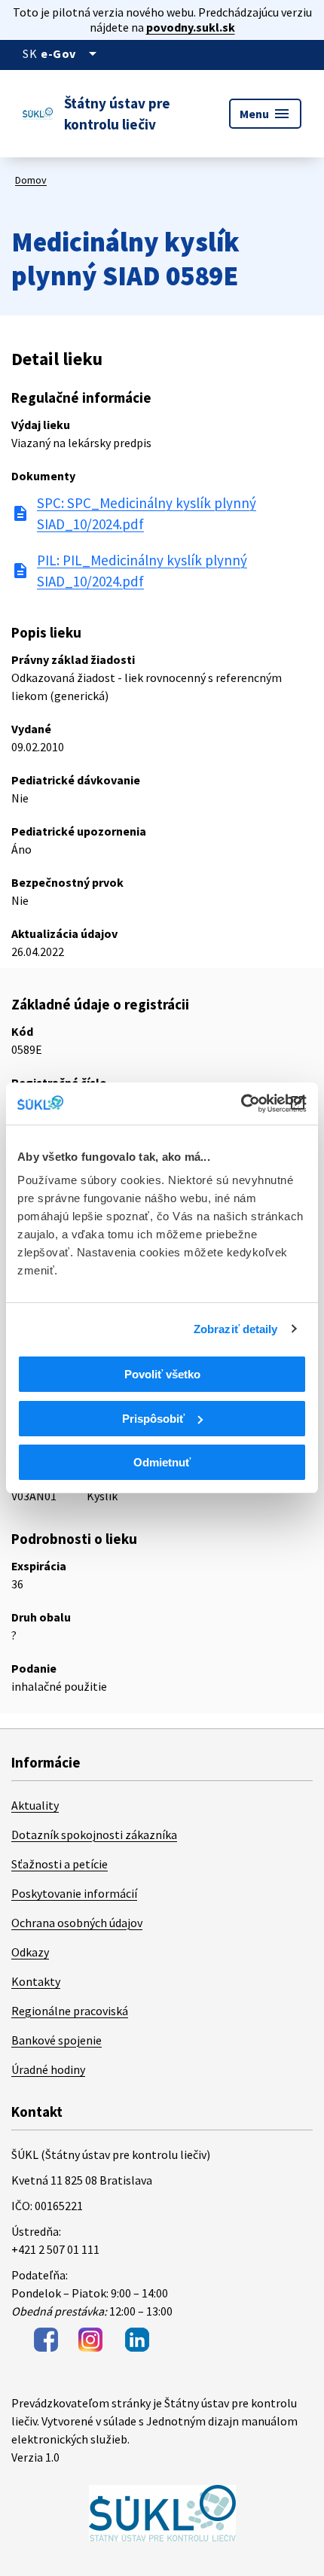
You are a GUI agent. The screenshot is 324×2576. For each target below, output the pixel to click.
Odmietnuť (162, 1462)
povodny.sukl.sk (191, 27)
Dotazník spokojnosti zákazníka (94, 1835)
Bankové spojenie (57, 2040)
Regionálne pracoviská (70, 2011)
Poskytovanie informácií (74, 1893)
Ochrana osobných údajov (77, 1923)
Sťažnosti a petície (60, 1864)
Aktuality (35, 1805)
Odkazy (30, 1952)
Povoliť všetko (162, 1374)
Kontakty (36, 1981)
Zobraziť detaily (236, 1329)
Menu (265, 114)
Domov (31, 180)
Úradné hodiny (48, 2069)
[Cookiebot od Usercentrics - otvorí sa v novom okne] (241, 1104)
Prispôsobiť (153, 1419)
